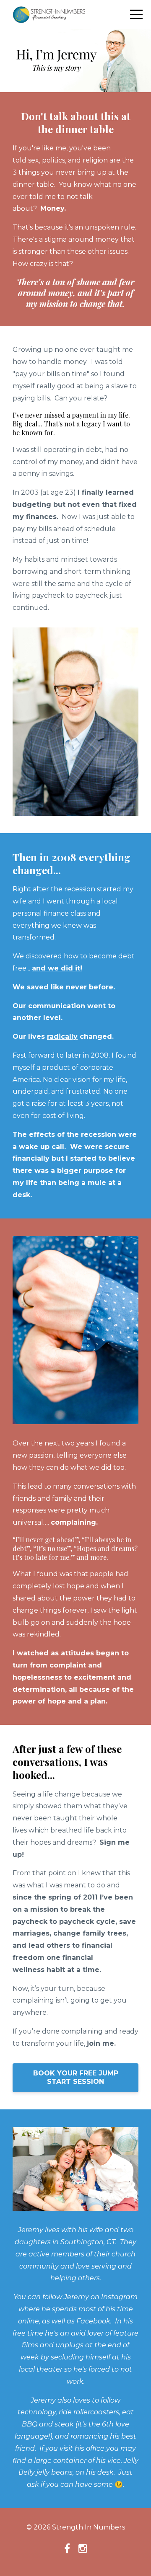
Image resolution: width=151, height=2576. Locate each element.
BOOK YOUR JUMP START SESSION (76, 2077)
